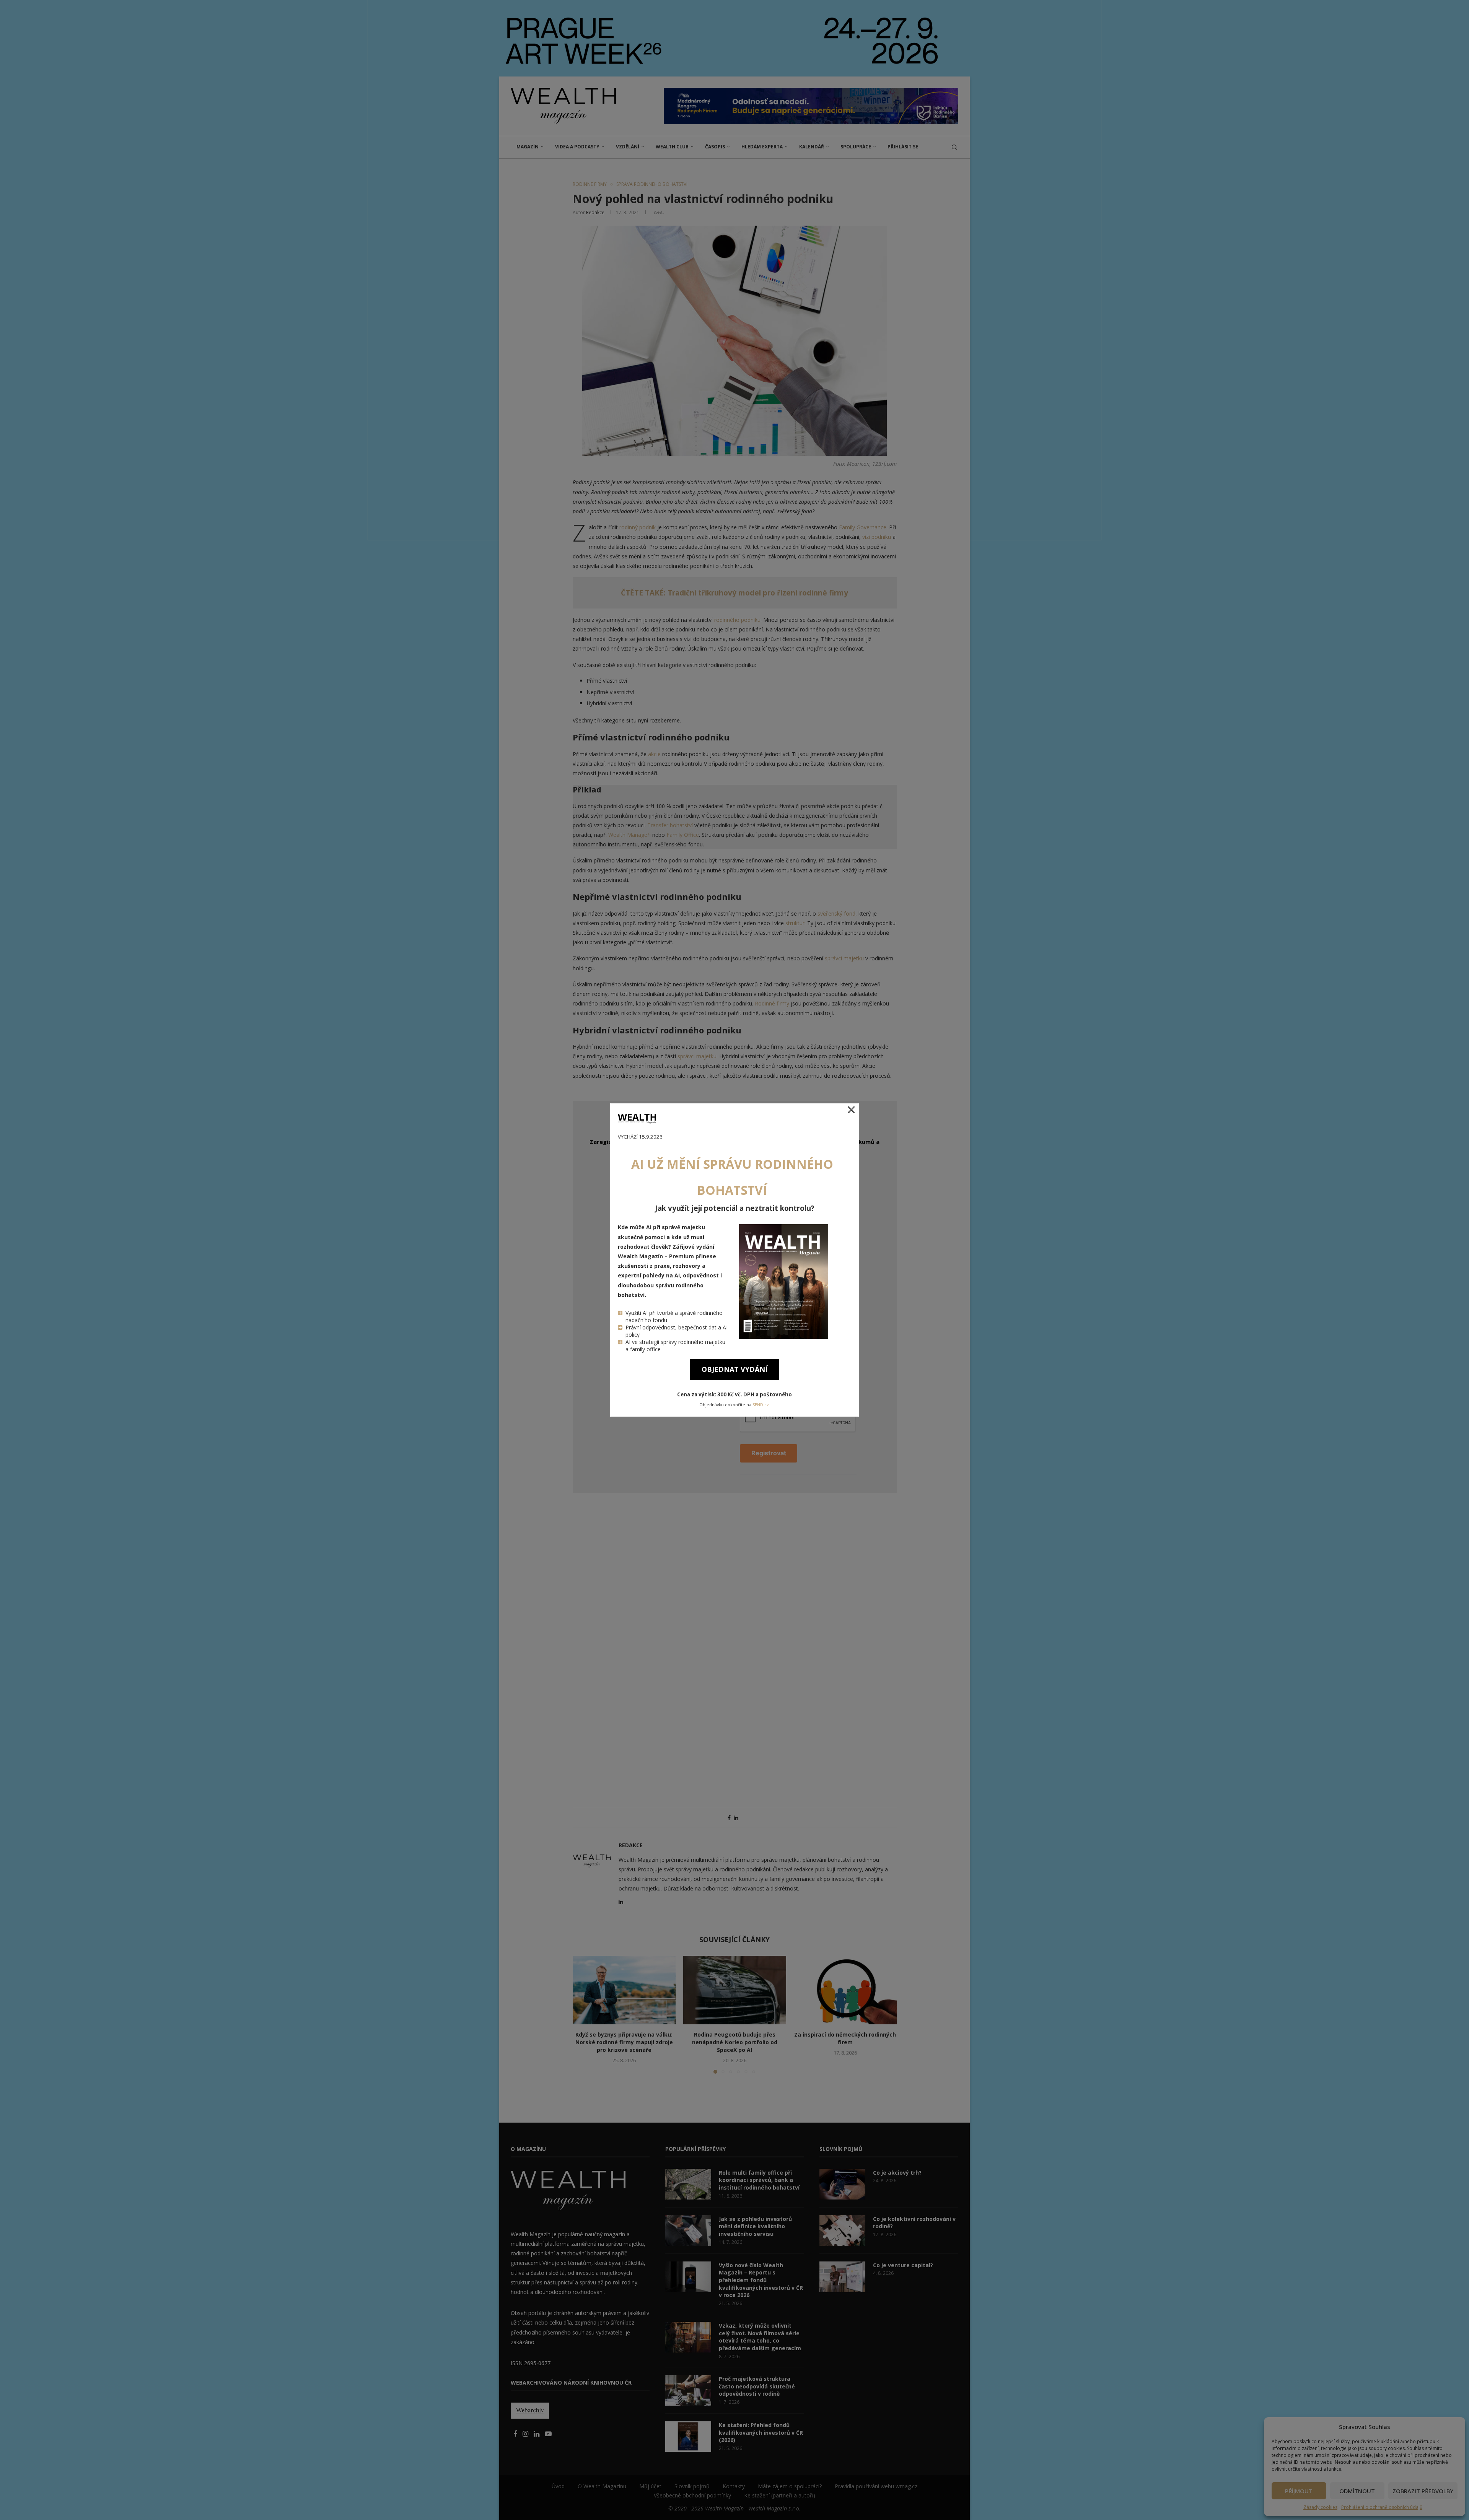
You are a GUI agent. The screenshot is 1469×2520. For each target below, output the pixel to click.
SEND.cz (761, 1405)
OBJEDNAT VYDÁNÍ (734, 1369)
